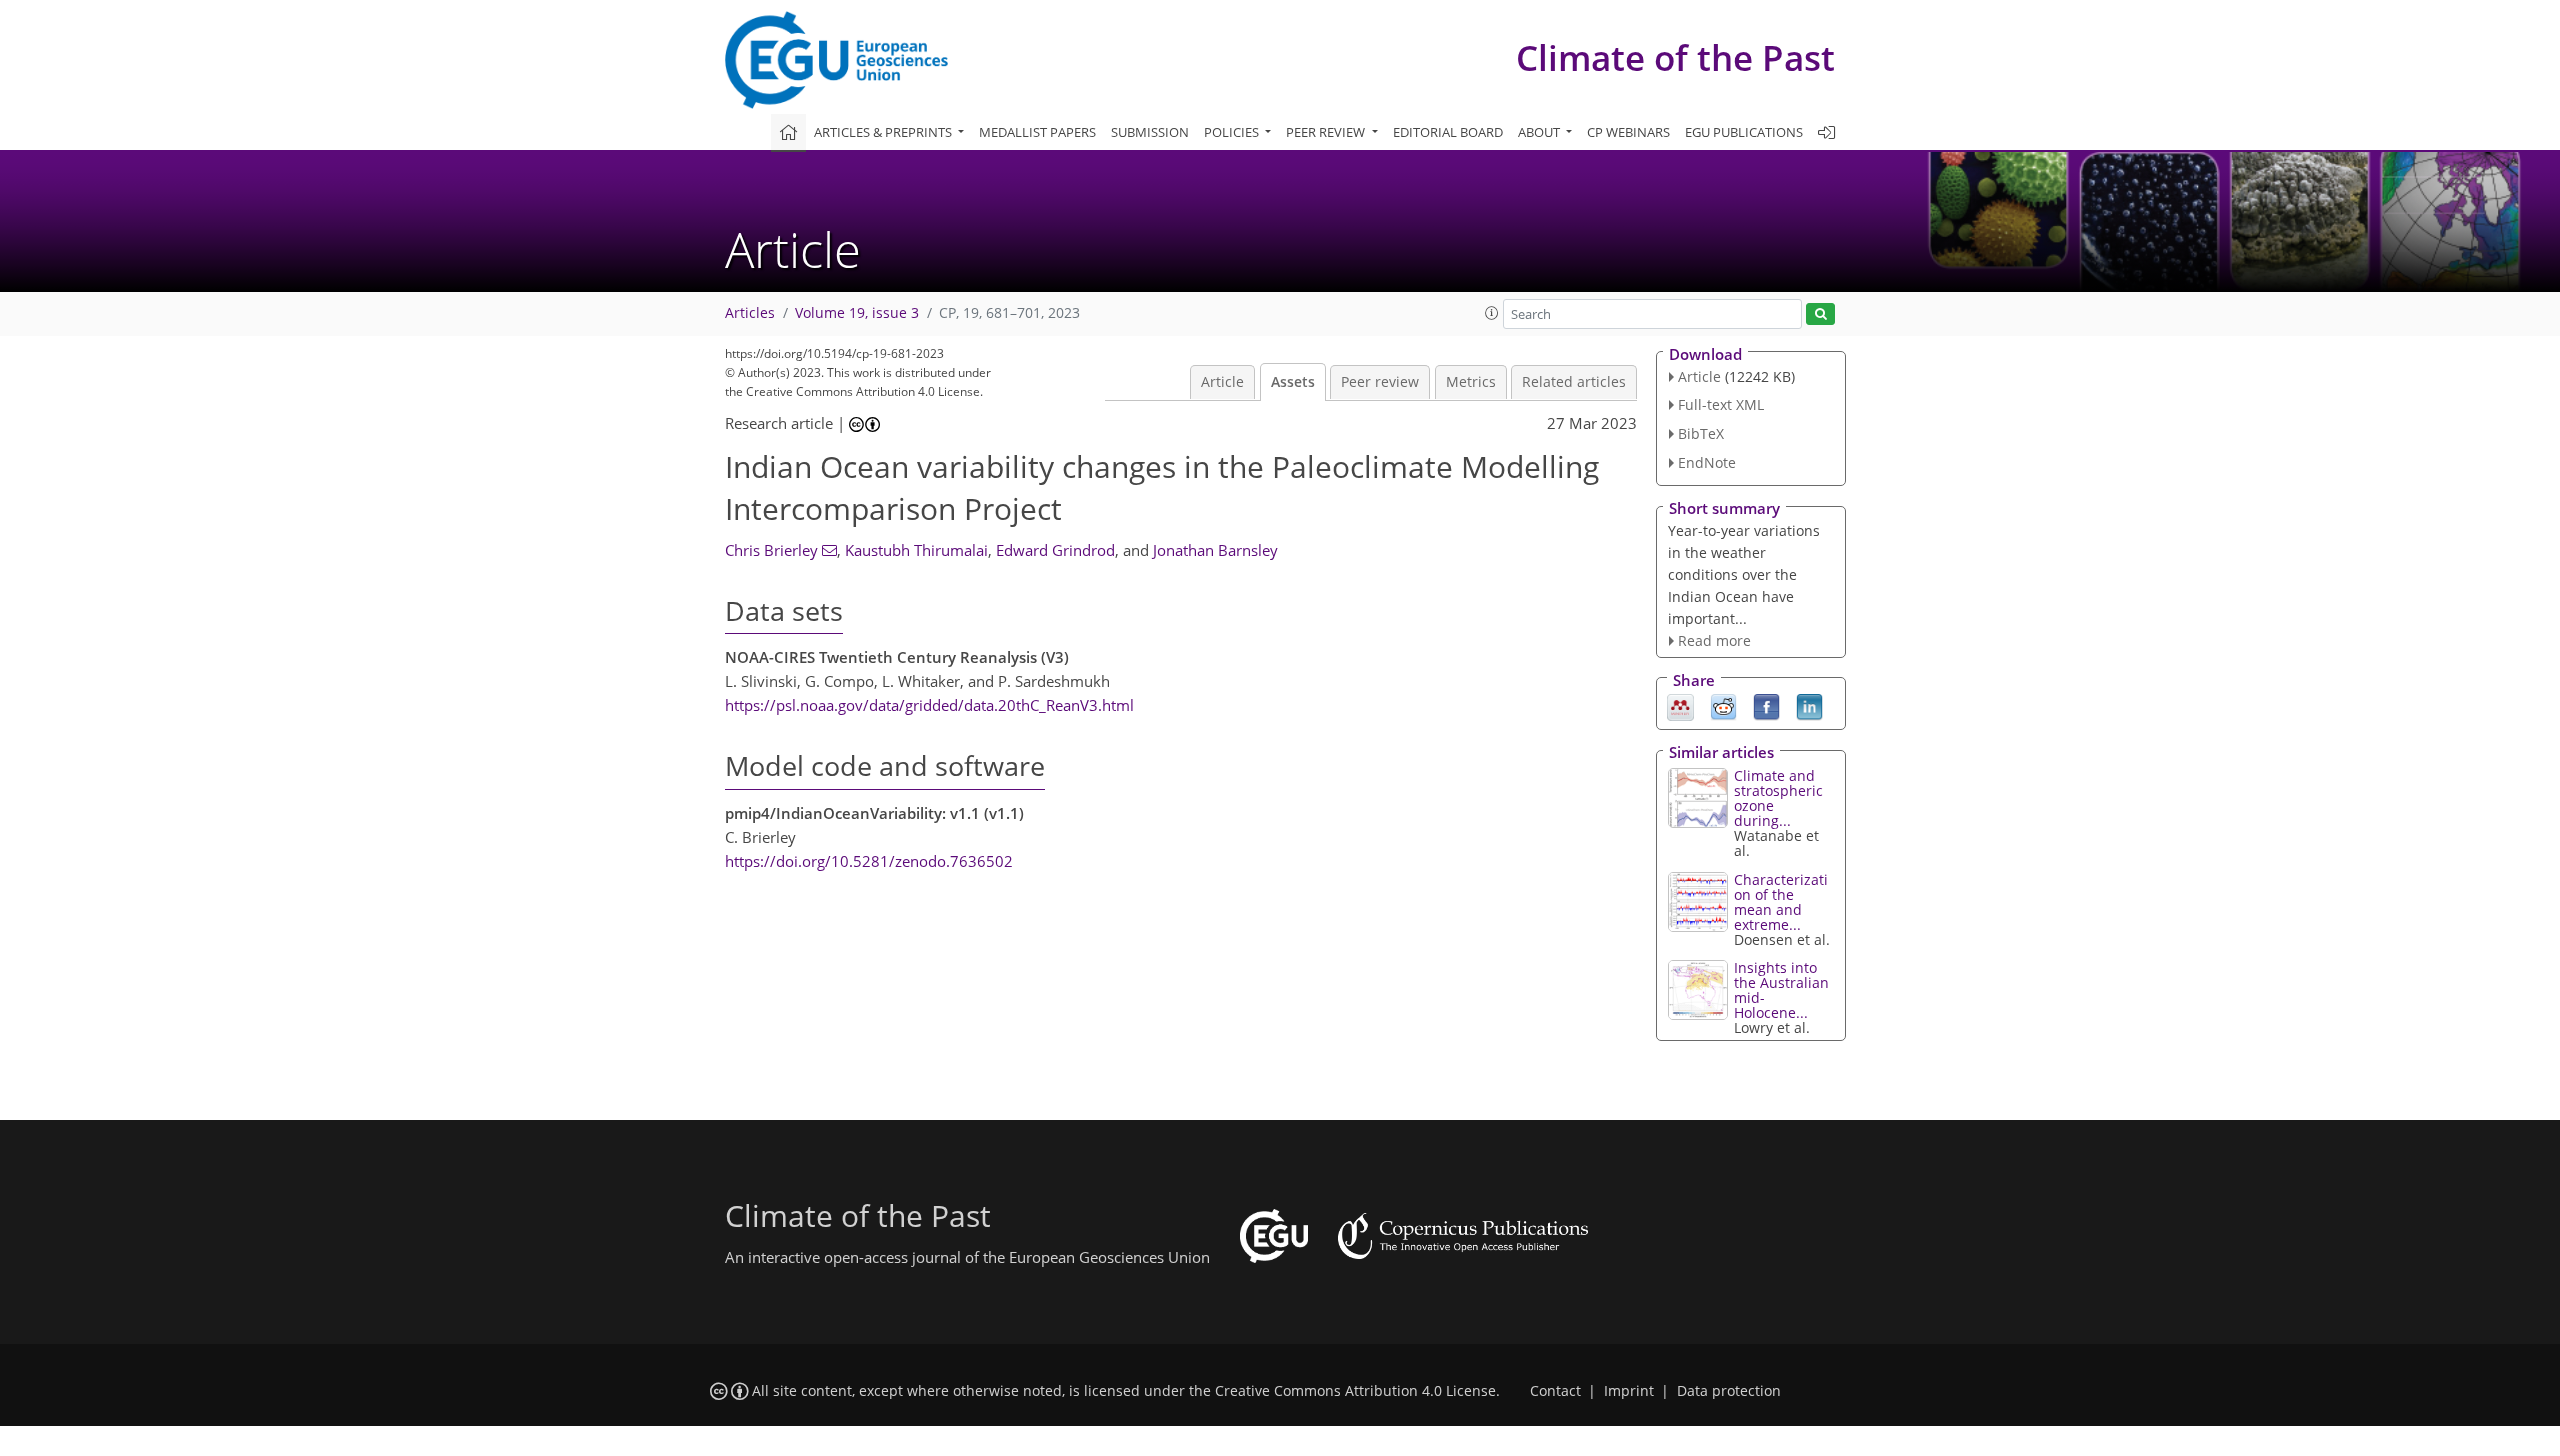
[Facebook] (1766, 706)
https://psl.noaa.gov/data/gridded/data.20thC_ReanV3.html (929, 705)
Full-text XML (1721, 404)
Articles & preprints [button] (884, 132)
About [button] (1540, 132)
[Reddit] (1723, 706)
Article (1222, 382)
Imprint (1629, 1391)
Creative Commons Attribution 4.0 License (1355, 1391)
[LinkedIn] (1809, 706)
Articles (750, 313)
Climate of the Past (1675, 57)
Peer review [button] (1327, 132)
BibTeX (1701, 433)
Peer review (1380, 382)
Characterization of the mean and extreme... (1781, 902)
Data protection (1729, 1391)
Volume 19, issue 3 (857, 313)
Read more (1714, 640)
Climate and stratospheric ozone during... (1778, 798)
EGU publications (1744, 132)
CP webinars (1628, 132)
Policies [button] (1233, 132)
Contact (1555, 1391)
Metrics (1471, 382)
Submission (1150, 132)
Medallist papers (1037, 132)
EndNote (1707, 462)
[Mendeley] (1680, 706)
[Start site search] (1820, 314)
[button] (1492, 313)
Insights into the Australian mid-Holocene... (1781, 990)
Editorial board (1448, 132)
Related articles (1574, 382)
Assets (1293, 382)
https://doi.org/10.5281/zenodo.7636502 (869, 861)
